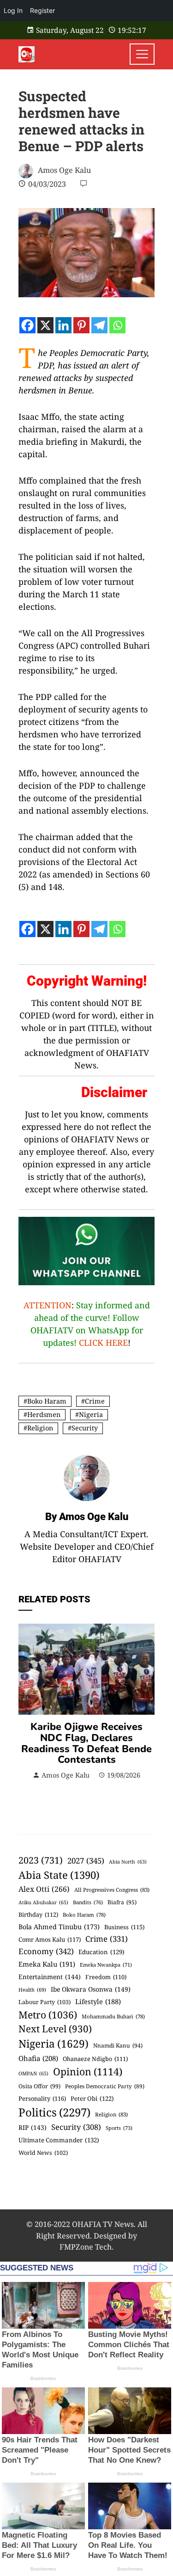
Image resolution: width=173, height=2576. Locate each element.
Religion (40, 1428)
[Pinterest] (81, 325)
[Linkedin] (63, 325)
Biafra (122, 1902)
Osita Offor (39, 2086)
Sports (119, 2128)
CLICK (91, 1343)
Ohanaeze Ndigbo (95, 2059)
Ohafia (38, 2058)
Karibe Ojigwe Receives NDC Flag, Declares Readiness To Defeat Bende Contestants (86, 1743)
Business (124, 1927)
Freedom (106, 1977)
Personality (42, 2098)
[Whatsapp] (117, 325)
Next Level (55, 2029)
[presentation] (28, 1713)
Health (32, 1990)
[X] (45, 325)
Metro (48, 2015)
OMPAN (33, 2073)
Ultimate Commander (59, 2140)
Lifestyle (98, 2001)
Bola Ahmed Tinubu (59, 1927)
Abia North (128, 1862)
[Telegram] (99, 325)
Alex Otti (44, 1889)
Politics (54, 2112)
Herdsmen (44, 1414)
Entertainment (50, 1977)
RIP (33, 2127)
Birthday (38, 1914)
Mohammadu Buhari (113, 2016)
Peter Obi (92, 2098)
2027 (86, 1861)
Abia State (59, 1875)
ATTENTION (48, 1305)
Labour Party (45, 2002)
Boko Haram (47, 1401)
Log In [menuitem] (13, 10)
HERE (117, 1343)
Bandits (88, 1902)
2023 (41, 1860)
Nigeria (91, 1414)
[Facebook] (27, 325)
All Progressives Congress (112, 1890)
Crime (95, 1401)
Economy (46, 1951)
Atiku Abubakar (43, 1902)
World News (43, 2153)
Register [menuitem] (42, 10)
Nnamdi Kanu (118, 2045)
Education (101, 1952)
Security (85, 1428)
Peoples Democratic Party (105, 2086)
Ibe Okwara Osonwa (91, 1989)
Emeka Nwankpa (106, 1965)
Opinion (88, 2071)
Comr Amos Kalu (50, 1939)
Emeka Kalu (47, 1964)
